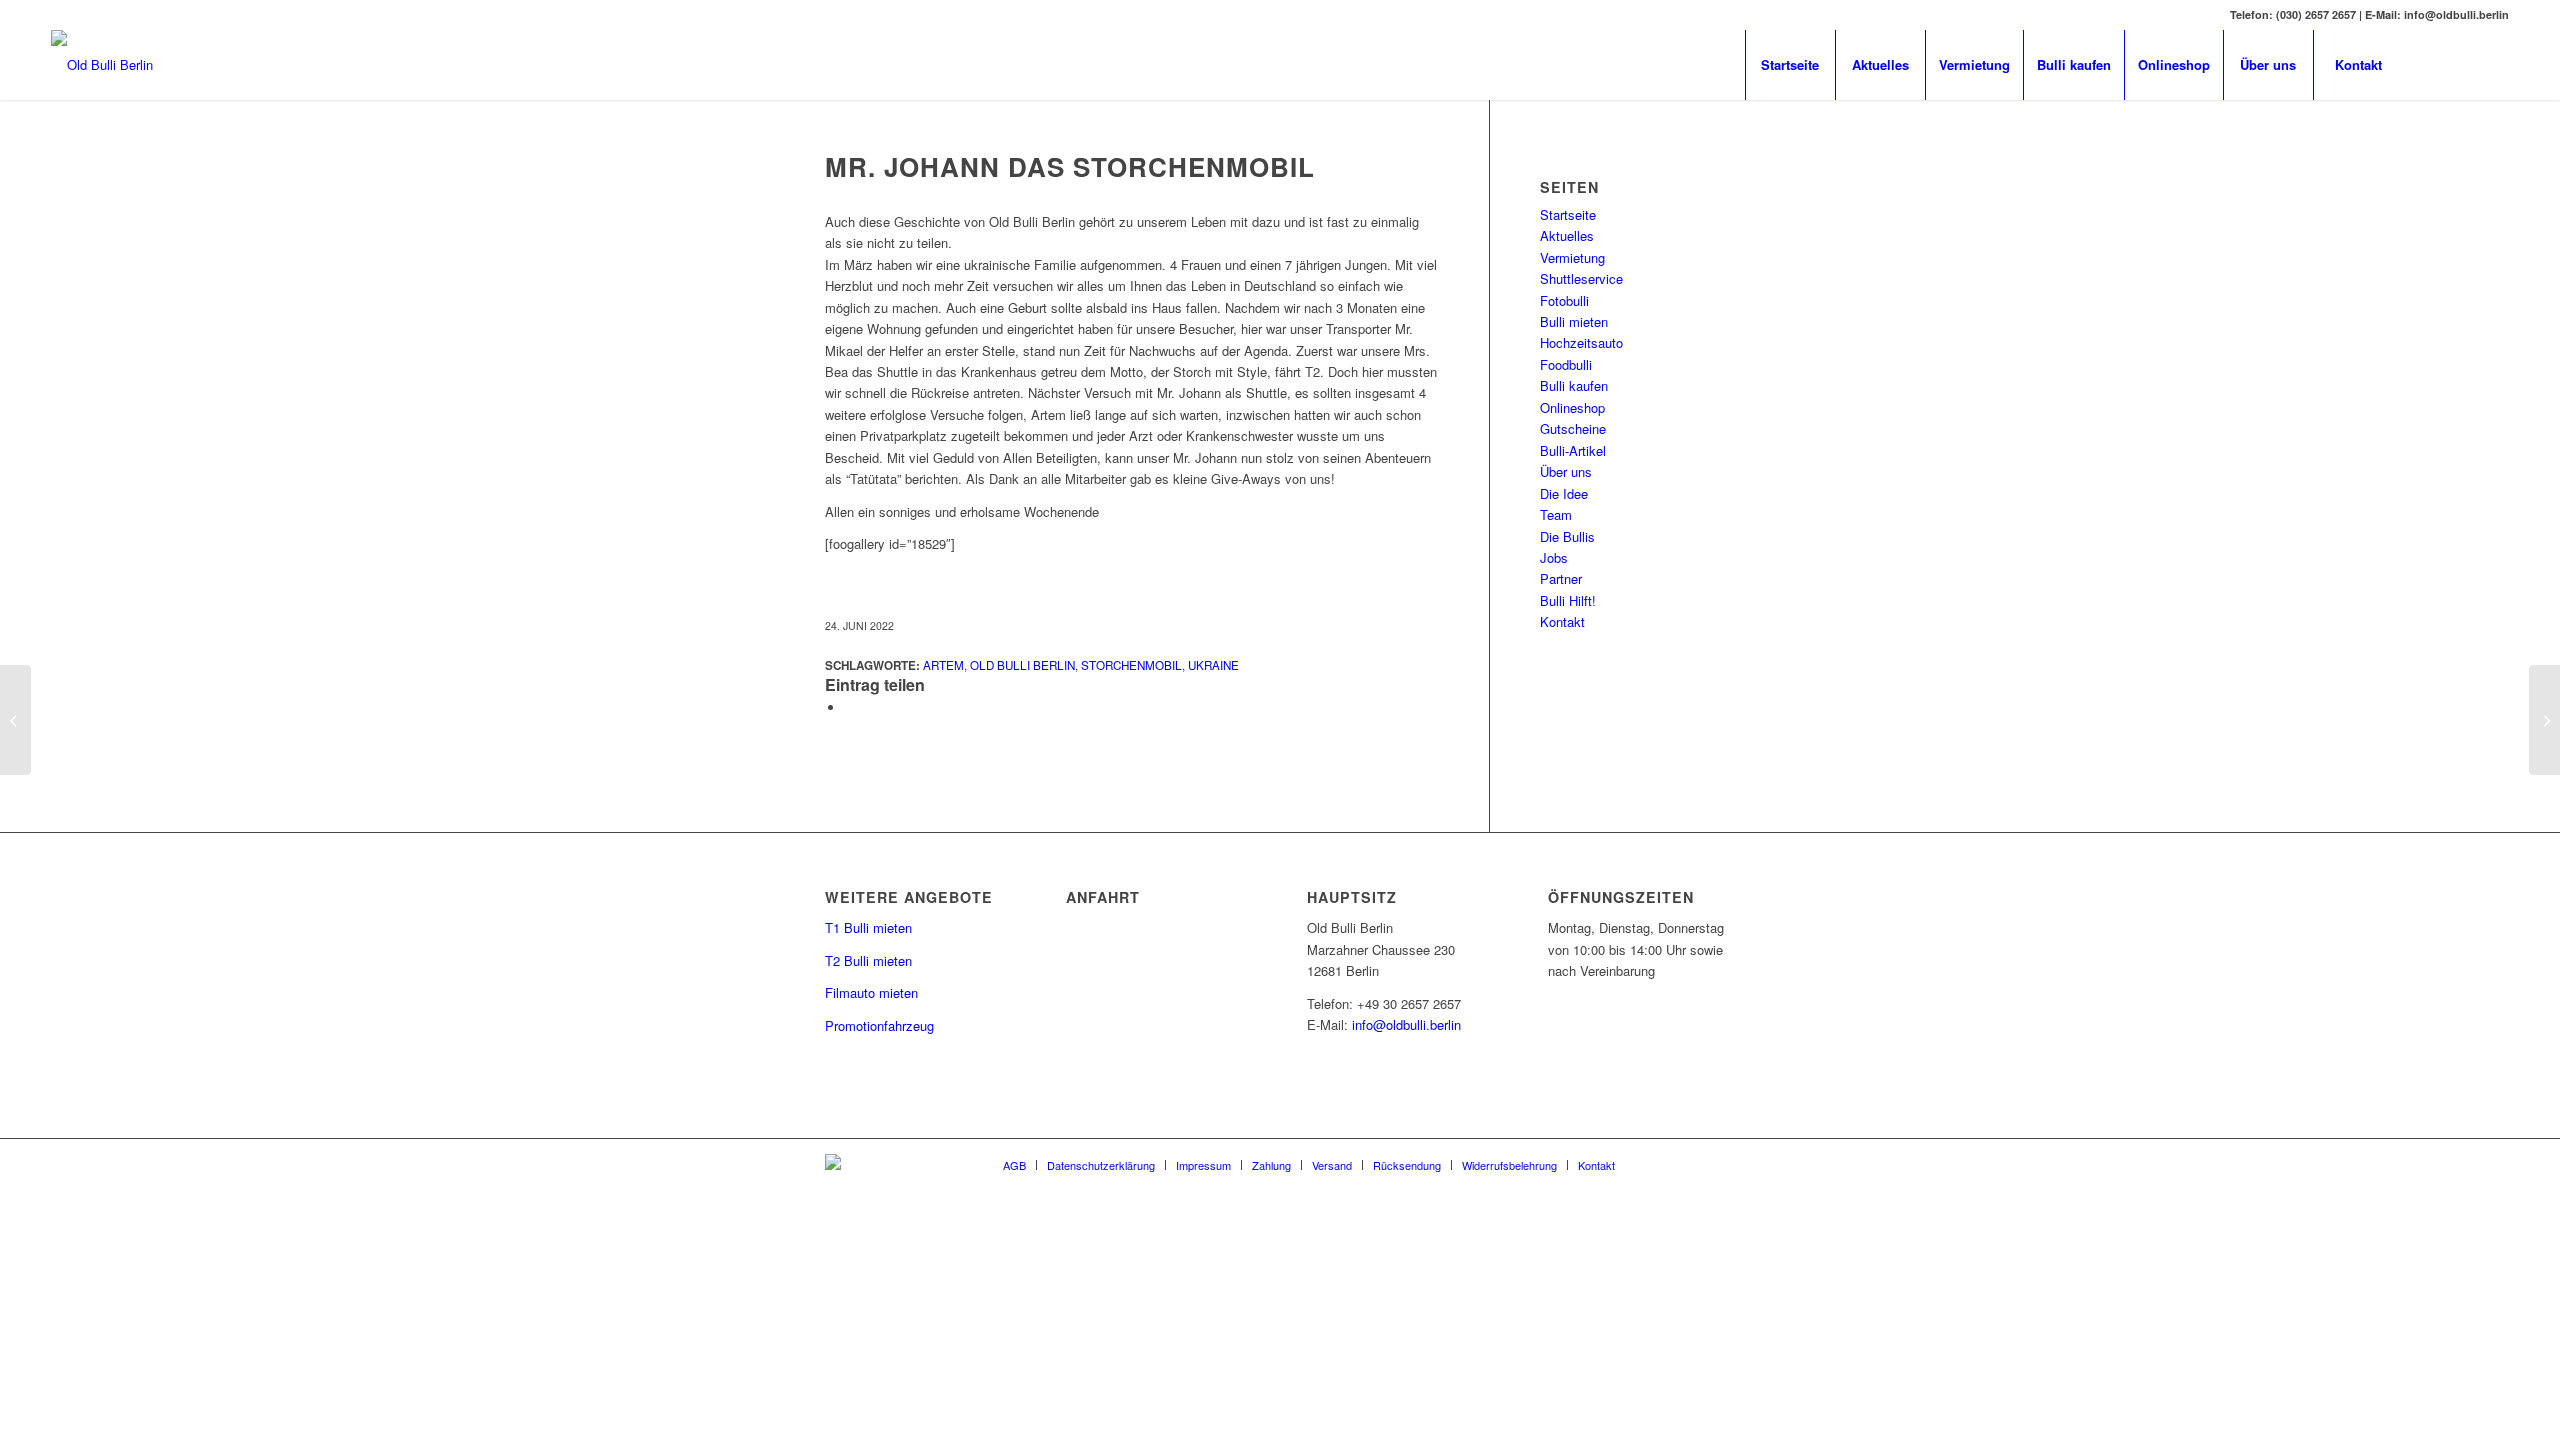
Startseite (1568, 214)
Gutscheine (1573, 428)
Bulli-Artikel (1573, 450)
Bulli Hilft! (1568, 600)
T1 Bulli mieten (868, 927)
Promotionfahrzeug (879, 1025)
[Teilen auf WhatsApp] (850, 707)
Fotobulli (1564, 300)
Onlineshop (1572, 407)
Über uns (1566, 471)
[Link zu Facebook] (2434, 64)
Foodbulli (1566, 364)
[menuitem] (1790, 65)
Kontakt (1562, 621)
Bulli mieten (1574, 321)
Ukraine (1213, 665)
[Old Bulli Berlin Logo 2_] (102, 65)
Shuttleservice (1581, 278)
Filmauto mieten (871, 992)
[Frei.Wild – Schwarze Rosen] (15, 720)
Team (1556, 514)
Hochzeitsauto (1581, 342)
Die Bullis (1567, 536)
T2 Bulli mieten (868, 960)
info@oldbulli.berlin (1406, 1024)
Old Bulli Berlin (1022, 665)
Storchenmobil (1131, 665)
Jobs (1554, 557)
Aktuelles (1567, 235)
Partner (1561, 578)
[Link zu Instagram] (2494, 64)
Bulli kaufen (1574, 385)
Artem (943, 665)
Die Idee (1564, 493)
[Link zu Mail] (2464, 64)
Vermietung (1572, 257)
